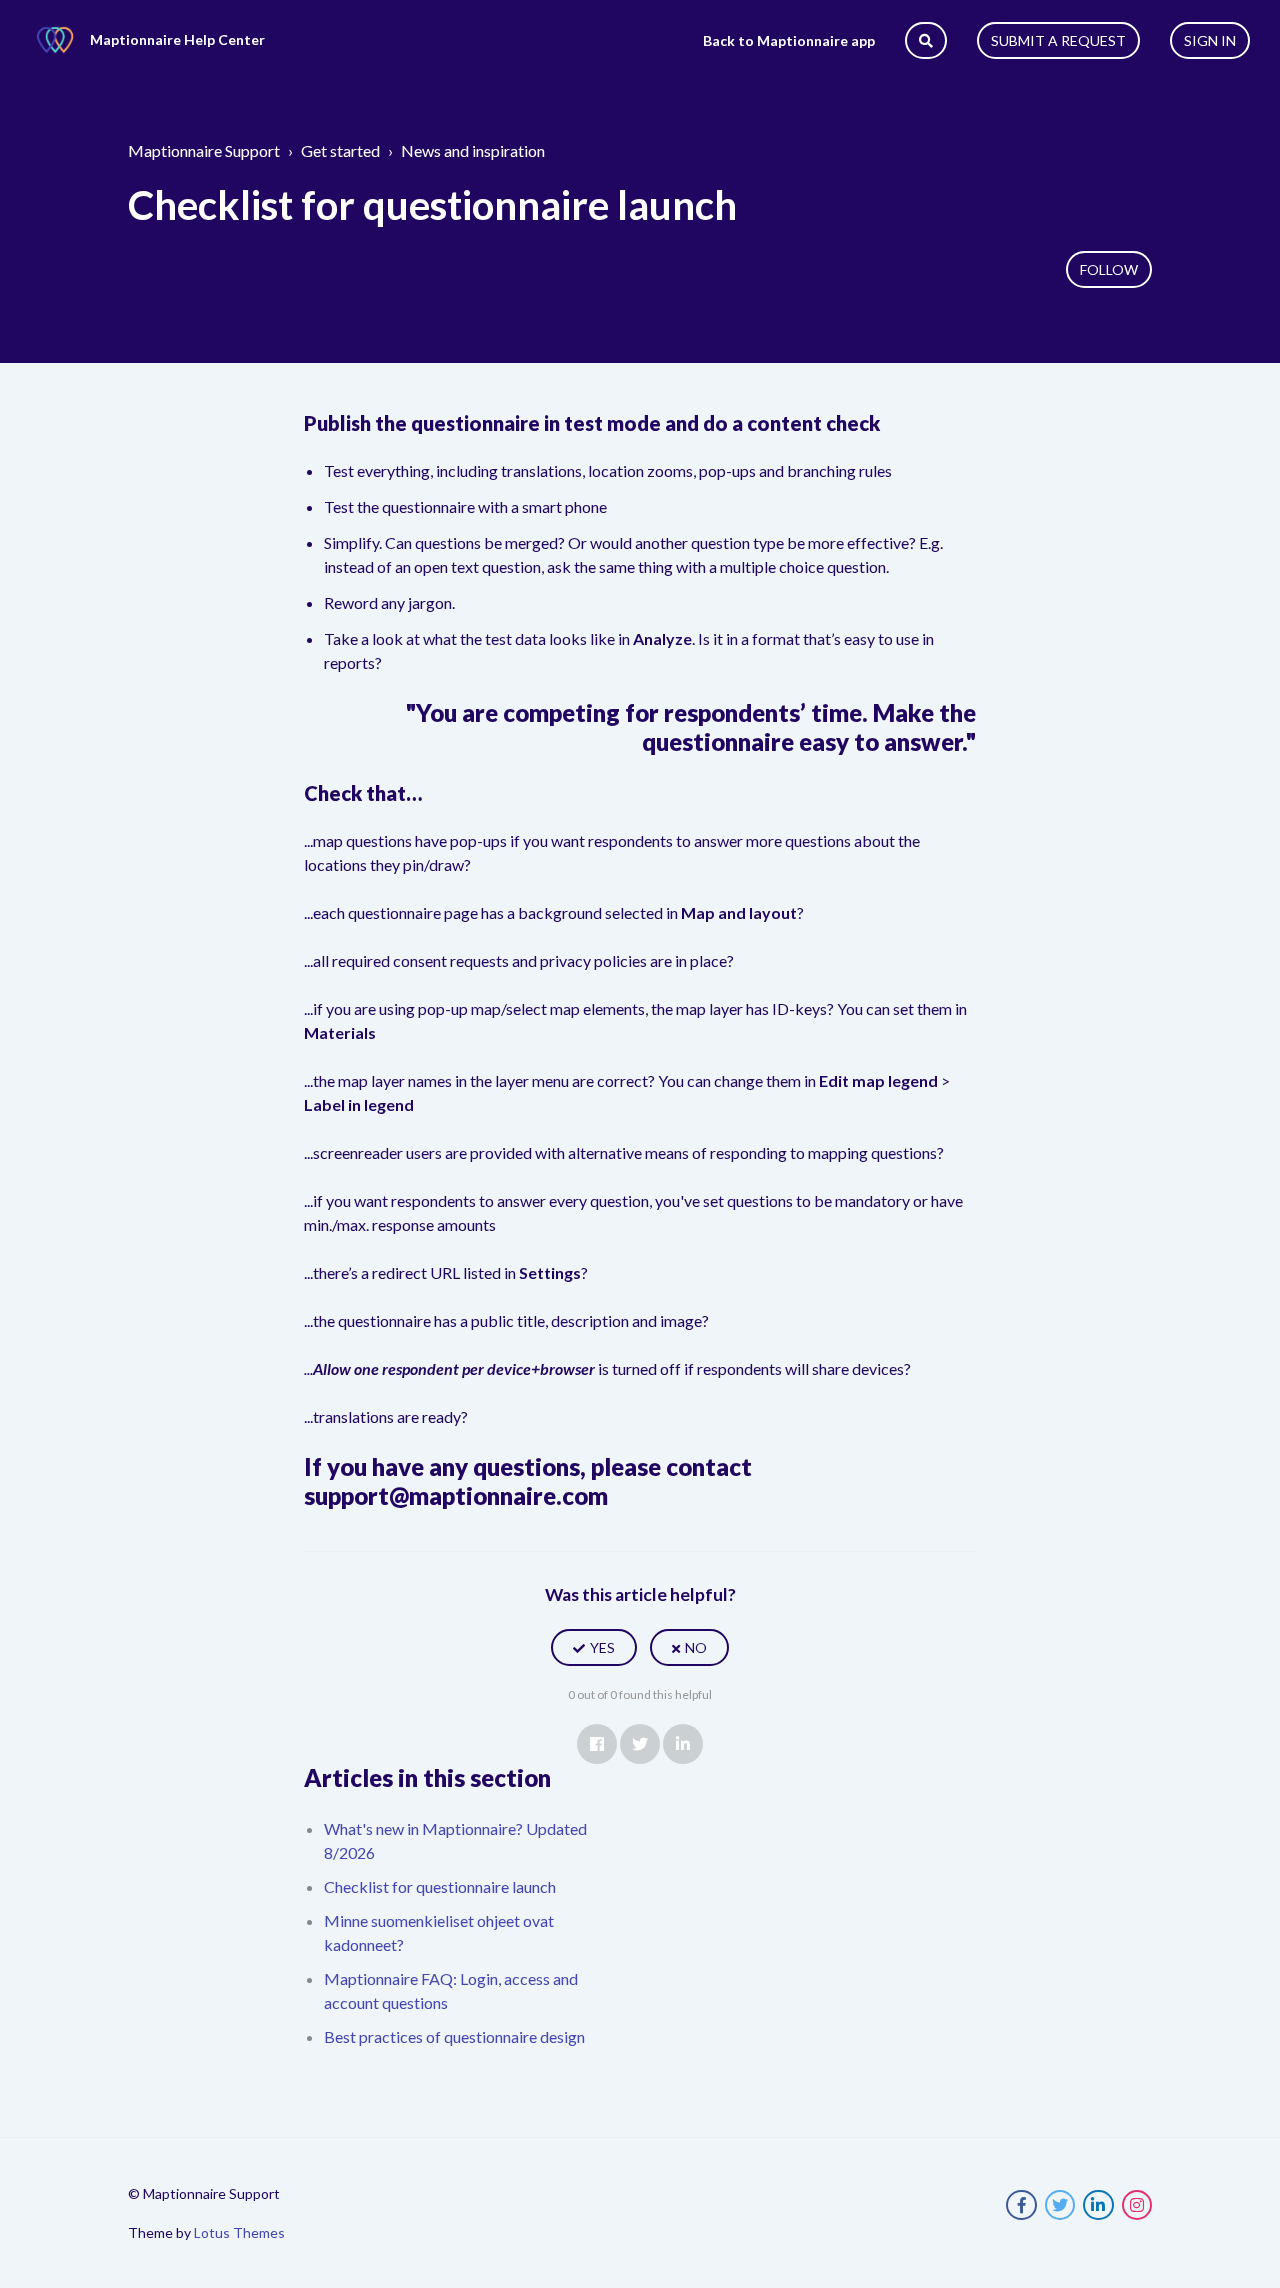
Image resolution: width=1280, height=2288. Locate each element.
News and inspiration (473, 150)
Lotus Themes (239, 2232)
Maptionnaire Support (204, 150)
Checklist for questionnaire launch (440, 1886)
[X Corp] (640, 1744)
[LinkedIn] (683, 1744)
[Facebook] (597, 1744)
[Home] (55, 40)
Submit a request (1058, 40)
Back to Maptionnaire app (789, 40)
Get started (340, 150)
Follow (1109, 269)
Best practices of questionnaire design (454, 2036)
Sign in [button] (1210, 40)
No (696, 1647)
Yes (602, 1647)
